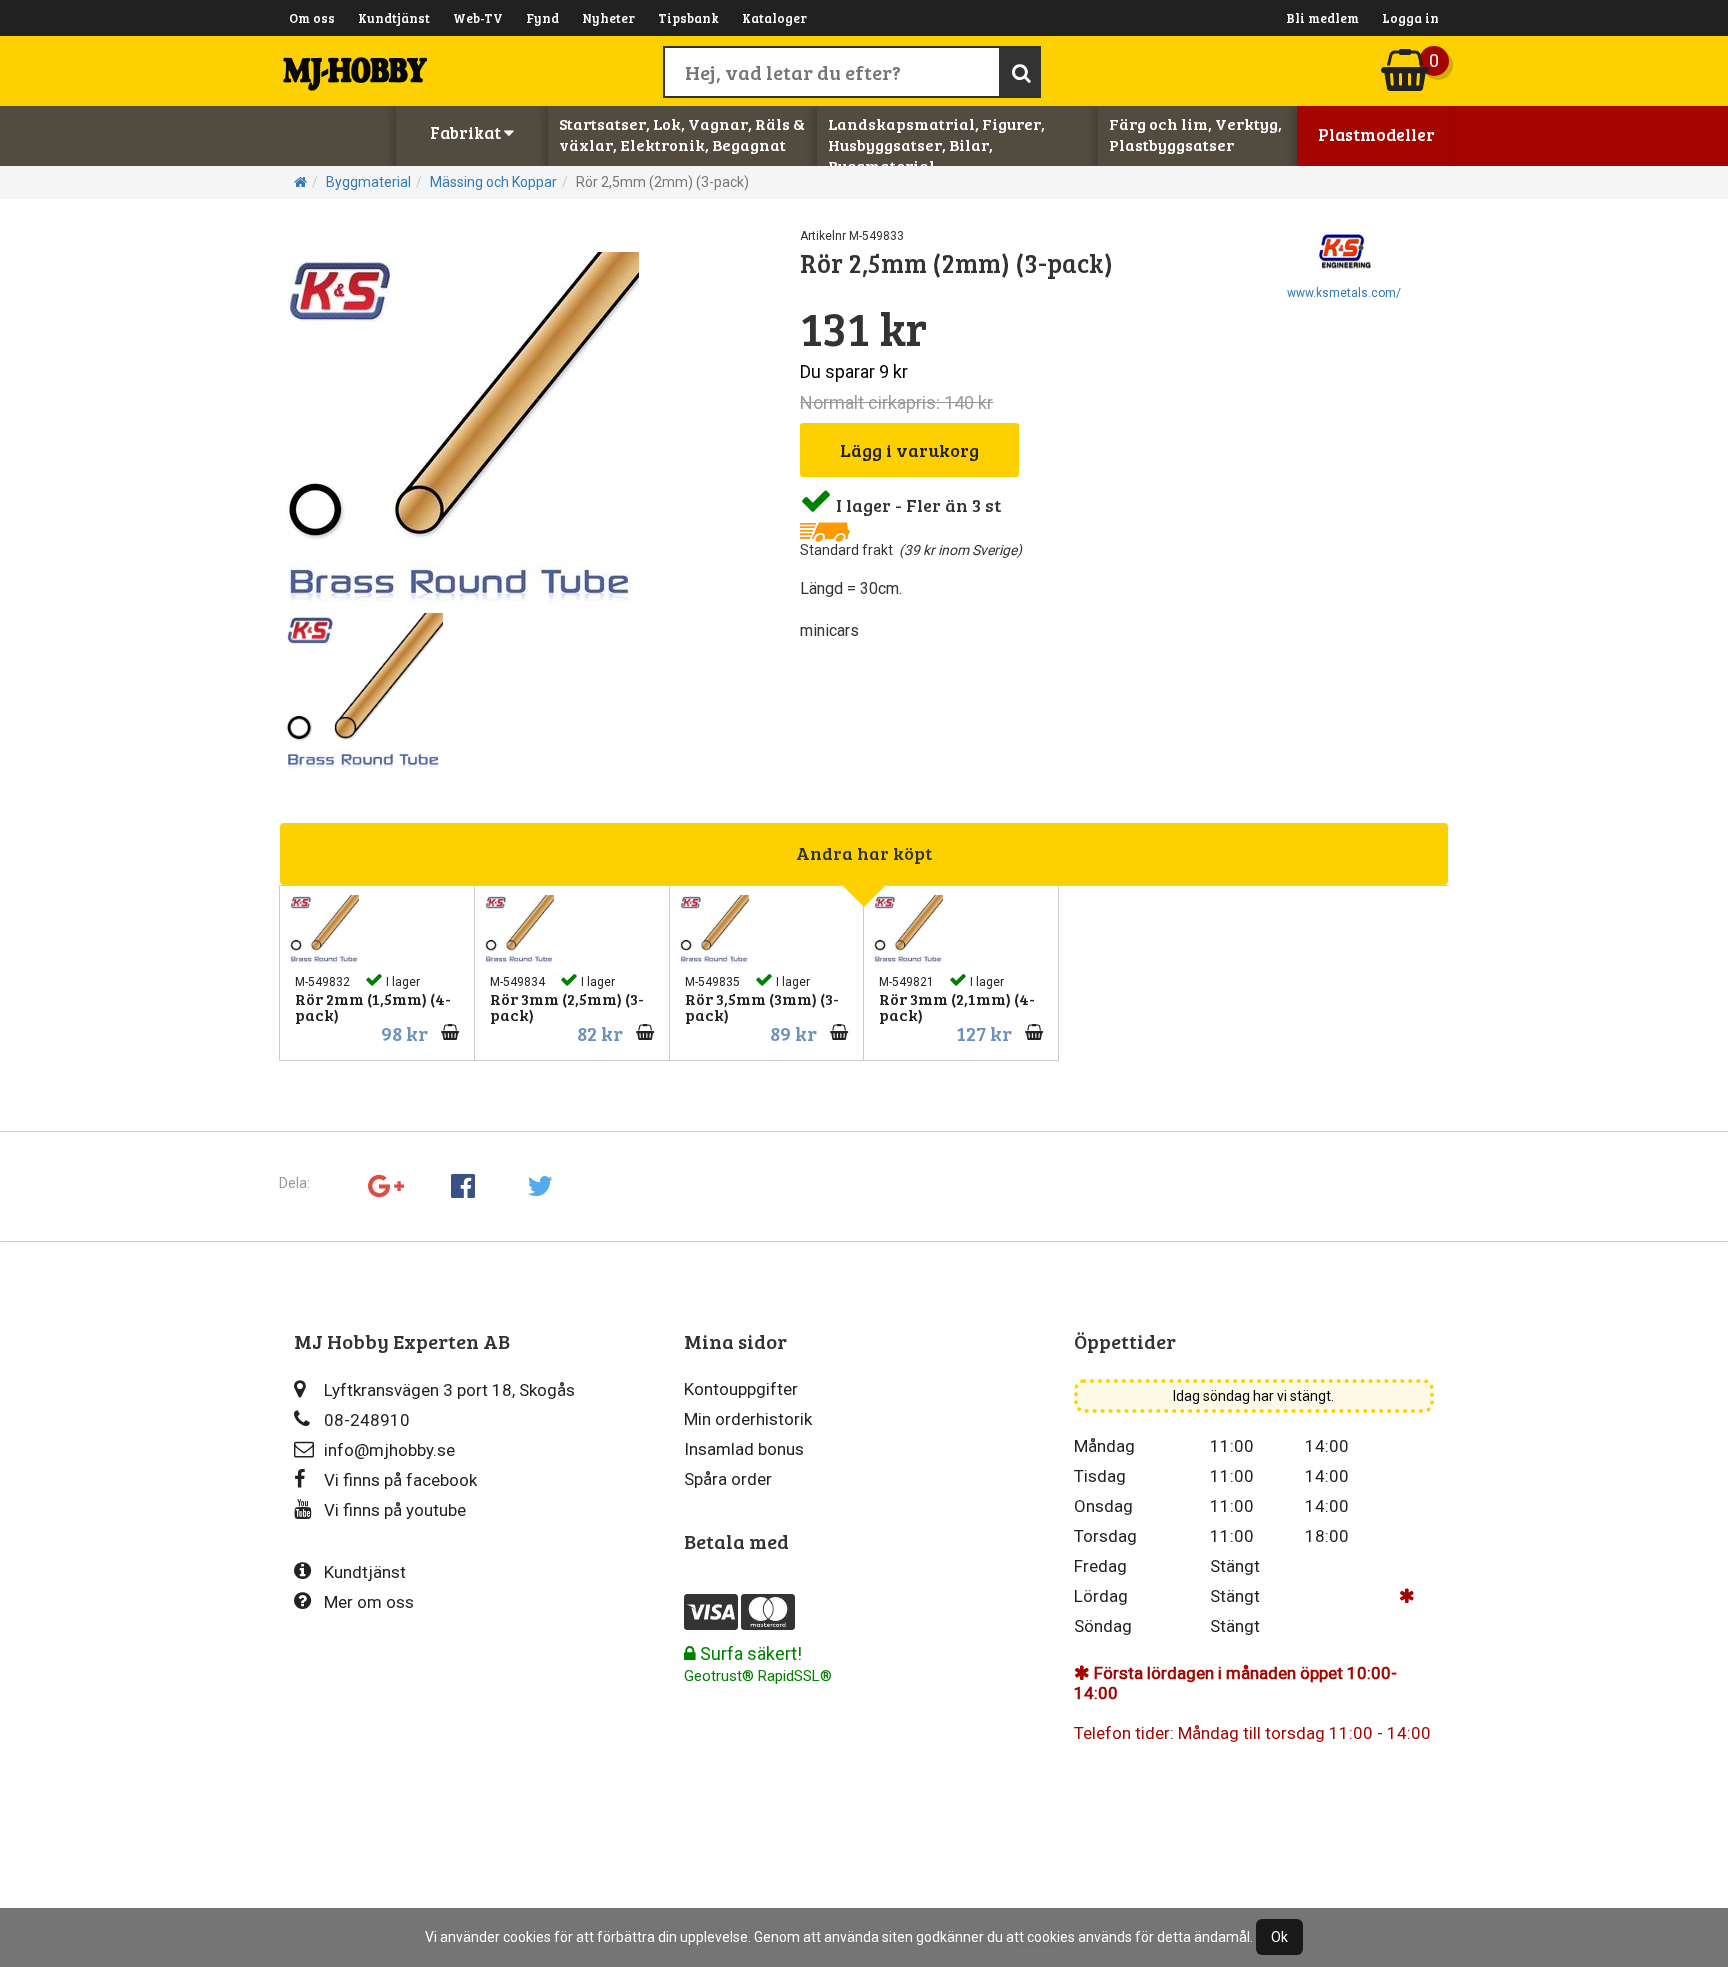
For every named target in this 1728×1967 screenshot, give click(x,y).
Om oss (312, 18)
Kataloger (774, 18)
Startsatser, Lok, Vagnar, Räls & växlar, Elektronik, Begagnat (682, 134)
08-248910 (367, 1420)
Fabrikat (467, 132)
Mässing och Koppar (493, 182)
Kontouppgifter (741, 1389)
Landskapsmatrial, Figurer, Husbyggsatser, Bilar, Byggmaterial (936, 144)
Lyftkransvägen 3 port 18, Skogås (449, 1390)
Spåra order (728, 1479)
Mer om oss (369, 1602)
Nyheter (608, 18)
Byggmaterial (368, 182)
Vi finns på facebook (400, 1480)
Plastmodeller (1376, 134)
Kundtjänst (394, 18)
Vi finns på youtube (395, 1510)
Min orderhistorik (748, 1419)
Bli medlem (1322, 18)
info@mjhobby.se (389, 1450)
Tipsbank (688, 18)
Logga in (1410, 18)
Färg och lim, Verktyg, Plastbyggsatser (1195, 134)
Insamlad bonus (744, 1449)
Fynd (542, 18)
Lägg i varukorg (909, 450)
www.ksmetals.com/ (1344, 293)
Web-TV (478, 18)
